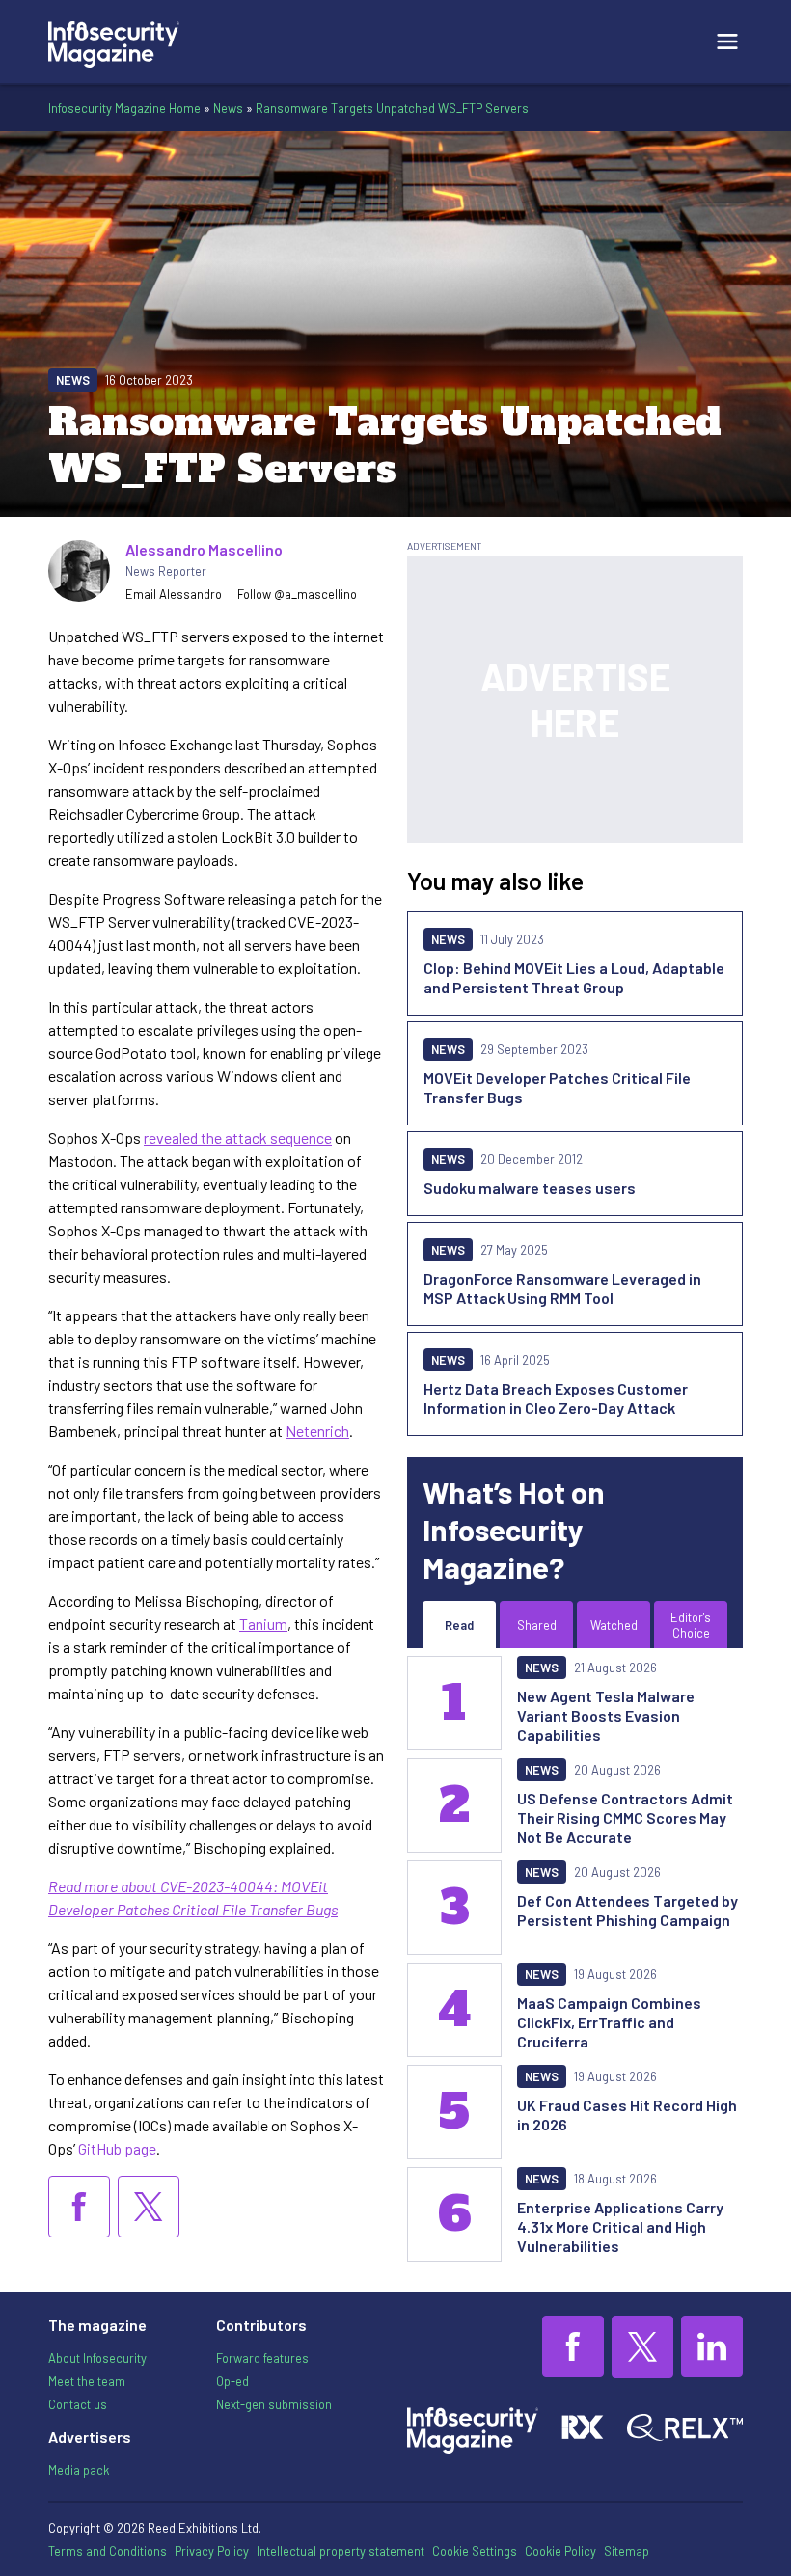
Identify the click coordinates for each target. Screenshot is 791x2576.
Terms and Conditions (108, 2551)
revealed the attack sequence (238, 1138)
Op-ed (232, 2381)
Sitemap (627, 2551)
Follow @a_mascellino (297, 594)
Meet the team (87, 2381)
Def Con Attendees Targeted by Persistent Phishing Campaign (627, 1910)
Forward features (262, 2358)
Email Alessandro (174, 594)
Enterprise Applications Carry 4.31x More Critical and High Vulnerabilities (620, 2226)
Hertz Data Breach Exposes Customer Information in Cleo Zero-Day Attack (556, 1398)
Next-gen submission (274, 2404)
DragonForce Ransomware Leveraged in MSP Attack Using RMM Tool (562, 1288)
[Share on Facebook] (79, 2207)
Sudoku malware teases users (530, 1188)
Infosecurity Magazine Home (124, 108)
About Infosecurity (97, 2358)
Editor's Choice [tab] (691, 1625)
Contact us (78, 2404)
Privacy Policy (212, 2551)
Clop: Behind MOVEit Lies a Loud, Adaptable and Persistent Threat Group (574, 977)
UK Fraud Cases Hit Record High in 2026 (627, 2115)
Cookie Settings (475, 2551)
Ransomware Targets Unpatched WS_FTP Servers (392, 108)
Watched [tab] (614, 1625)
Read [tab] (459, 1625)
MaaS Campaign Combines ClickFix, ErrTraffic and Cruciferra (609, 2022)
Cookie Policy (560, 2551)
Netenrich (317, 1431)
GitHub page (117, 2148)
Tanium (263, 1624)
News (228, 108)
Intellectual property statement (341, 2551)
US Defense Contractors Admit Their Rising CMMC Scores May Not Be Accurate (625, 1817)
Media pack (79, 2470)
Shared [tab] (537, 1625)
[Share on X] (149, 2207)
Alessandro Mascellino (204, 549)
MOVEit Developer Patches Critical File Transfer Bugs (557, 1087)
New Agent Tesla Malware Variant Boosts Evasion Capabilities (606, 1715)
